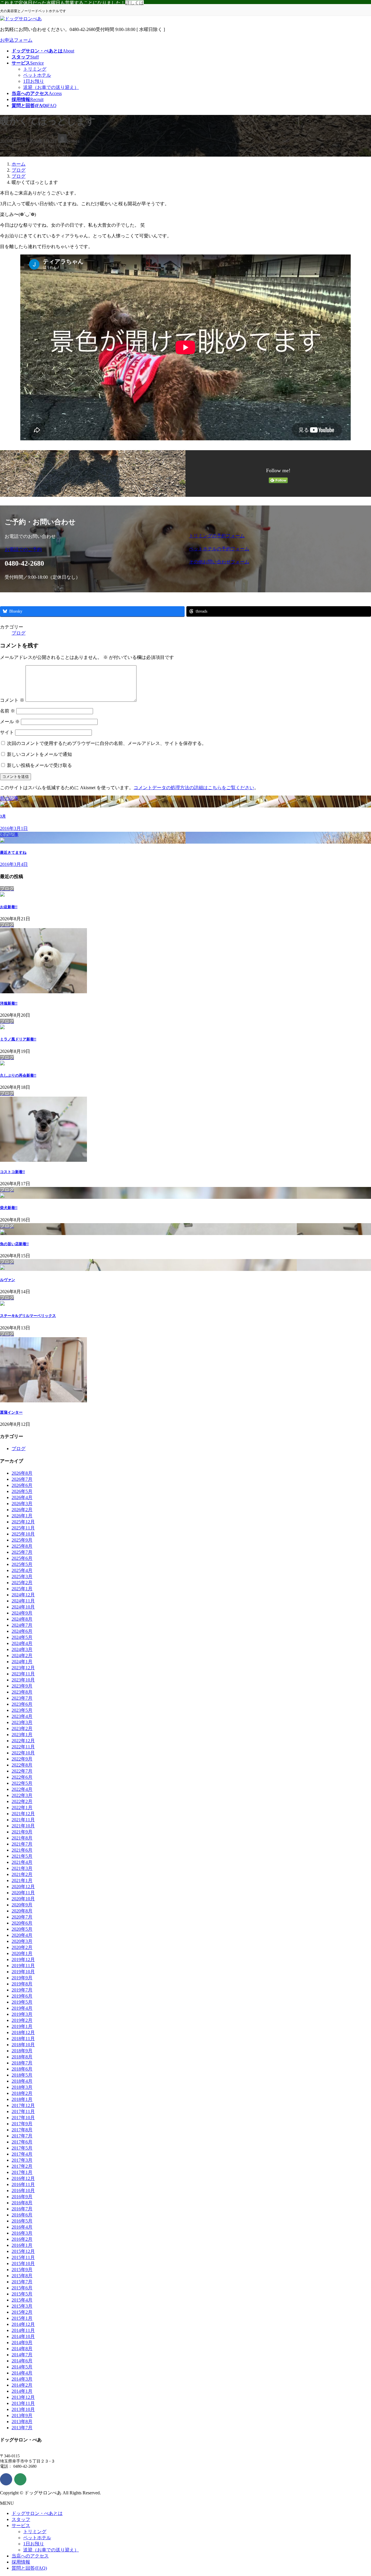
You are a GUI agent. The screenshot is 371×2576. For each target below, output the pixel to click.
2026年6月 (22, 1485)
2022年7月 (22, 1771)
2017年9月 (22, 2124)
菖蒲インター (11, 1412)
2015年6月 (22, 2288)
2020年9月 (22, 1905)
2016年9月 (22, 2197)
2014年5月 (22, 2367)
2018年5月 (22, 2075)
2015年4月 (22, 2300)
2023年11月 (23, 1674)
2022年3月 (22, 1795)
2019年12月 (23, 1960)
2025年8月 (22, 1546)
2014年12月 (23, 2324)
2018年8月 (22, 2057)
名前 (8, 711)
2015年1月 (22, 2318)
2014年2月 (22, 2385)
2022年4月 (22, 1789)
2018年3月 (22, 2087)
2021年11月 (23, 1820)
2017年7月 (22, 2136)
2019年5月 (22, 2002)
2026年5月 (22, 1491)
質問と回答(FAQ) (29, 2568)
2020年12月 (23, 1887)
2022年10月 (23, 1753)
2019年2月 (22, 2020)
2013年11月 (23, 2403)
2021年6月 (22, 1850)
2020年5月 (22, 1929)
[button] (93, 550)
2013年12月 (23, 2397)
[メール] (20, 2479)
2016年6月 (22, 2215)
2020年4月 (22, 1935)
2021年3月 (22, 1868)
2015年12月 (23, 2251)
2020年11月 (23, 1893)
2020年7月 (22, 1917)
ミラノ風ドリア (18, 1039)
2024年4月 (22, 1643)
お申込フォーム (16, 40)
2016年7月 (22, 2209)
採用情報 (21, 2562)
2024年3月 (22, 1649)
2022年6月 (22, 1777)
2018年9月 (22, 2051)
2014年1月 (22, 2391)
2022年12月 (23, 1741)
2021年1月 (22, 1880)
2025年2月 (22, 1583)
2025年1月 (22, 1589)
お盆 (9, 907)
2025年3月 (22, 1576)
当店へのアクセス (30, 2556)
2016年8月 (22, 2203)
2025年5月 (22, 1564)
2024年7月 (22, 1625)
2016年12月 (23, 2178)
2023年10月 (23, 1680)
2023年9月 (22, 1686)
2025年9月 (22, 1540)
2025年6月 (22, 1558)
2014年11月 (23, 2330)
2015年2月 (22, 2312)
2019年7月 (22, 1990)
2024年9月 (22, 1613)
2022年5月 (22, 1783)
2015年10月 (23, 2263)
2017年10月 (23, 2118)
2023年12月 (23, 1668)
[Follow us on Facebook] (6, 2479)
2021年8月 (22, 1838)
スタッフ (21, 2519)
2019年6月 (22, 1996)
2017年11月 (23, 2111)
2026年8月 (22, 1473)
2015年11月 (23, 2257)
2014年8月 (22, 2349)
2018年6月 (22, 2069)
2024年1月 (22, 1662)
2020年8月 (22, 1911)
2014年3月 (22, 2379)
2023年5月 (22, 1710)
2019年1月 (22, 2026)
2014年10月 (23, 2336)
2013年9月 (22, 2415)
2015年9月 (22, 2270)
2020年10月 (23, 1899)
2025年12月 (23, 1522)
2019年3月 (22, 2014)
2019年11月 (23, 1966)
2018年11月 (23, 2039)
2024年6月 (22, 1631)
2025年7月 (22, 1552)
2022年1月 (22, 1808)
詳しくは (134, 3)
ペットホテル (37, 75)
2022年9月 (22, 1759)
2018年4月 (22, 2081)
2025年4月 (22, 1570)
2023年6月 (22, 1704)
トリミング (35, 69)
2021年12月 (23, 1814)
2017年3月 (22, 2160)
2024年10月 (23, 1607)
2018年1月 (22, 2099)
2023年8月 (22, 1692)
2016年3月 (22, 2233)
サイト (7, 732)
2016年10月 (23, 2191)
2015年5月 (22, 2294)
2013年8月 (22, 2422)
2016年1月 (22, 2245)
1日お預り (34, 81)
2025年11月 (23, 1528)
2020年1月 (22, 1953)
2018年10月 (23, 2045)
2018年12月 (23, 2032)
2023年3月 (22, 1722)
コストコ (12, 1172)
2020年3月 (22, 1941)
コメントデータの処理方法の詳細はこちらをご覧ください (194, 788)
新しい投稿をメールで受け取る (39, 765)
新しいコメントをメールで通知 (39, 754)
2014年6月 (22, 2361)
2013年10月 (23, 2409)
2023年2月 (22, 1728)
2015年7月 (22, 2282)
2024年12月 (23, 1595)
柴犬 (9, 1208)
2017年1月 (22, 2172)
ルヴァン (8, 1280)
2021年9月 (22, 1832)
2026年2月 (22, 1510)
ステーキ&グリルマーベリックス (28, 1316)
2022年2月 (22, 1801)
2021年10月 (23, 1826)
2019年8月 (22, 1984)
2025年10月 (23, 1534)
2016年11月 (23, 2184)
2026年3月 (22, 1504)
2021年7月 (22, 1844)
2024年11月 (23, 1601)
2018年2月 (22, 2093)
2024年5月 (22, 1637)
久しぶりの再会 (18, 1075)
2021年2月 (22, 1874)
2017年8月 (22, 2130)
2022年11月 (23, 1747)
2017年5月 (22, 2148)
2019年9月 (22, 1978)
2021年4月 (22, 1862)
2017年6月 (22, 2142)
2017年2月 (22, 2166)
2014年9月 (22, 2343)
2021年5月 (22, 1856)
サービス (21, 2525)
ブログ (19, 633)
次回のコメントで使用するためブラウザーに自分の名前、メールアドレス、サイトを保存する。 (107, 743)
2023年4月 (22, 1716)
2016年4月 (22, 2227)
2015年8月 (22, 2276)
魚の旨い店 (14, 1244)
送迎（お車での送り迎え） (51, 87)
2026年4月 (22, 1497)
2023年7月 (22, 1698)
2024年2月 (22, 1656)
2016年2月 (22, 2239)
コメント (12, 700)
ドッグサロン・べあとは (37, 2513)
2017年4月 (22, 2154)
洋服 (9, 1003)
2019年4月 (22, 2008)
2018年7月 (22, 2063)
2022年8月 (22, 1765)
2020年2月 (22, 1947)
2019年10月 (23, 1972)
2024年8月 (22, 1619)
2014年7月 (22, 2355)
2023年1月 (22, 1735)
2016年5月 (22, 2221)
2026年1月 (22, 1516)
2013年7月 (22, 2428)
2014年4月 (22, 2373)
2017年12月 (23, 2105)
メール (10, 722)
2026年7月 (22, 1479)
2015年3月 (22, 2306)
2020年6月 (22, 1923)
